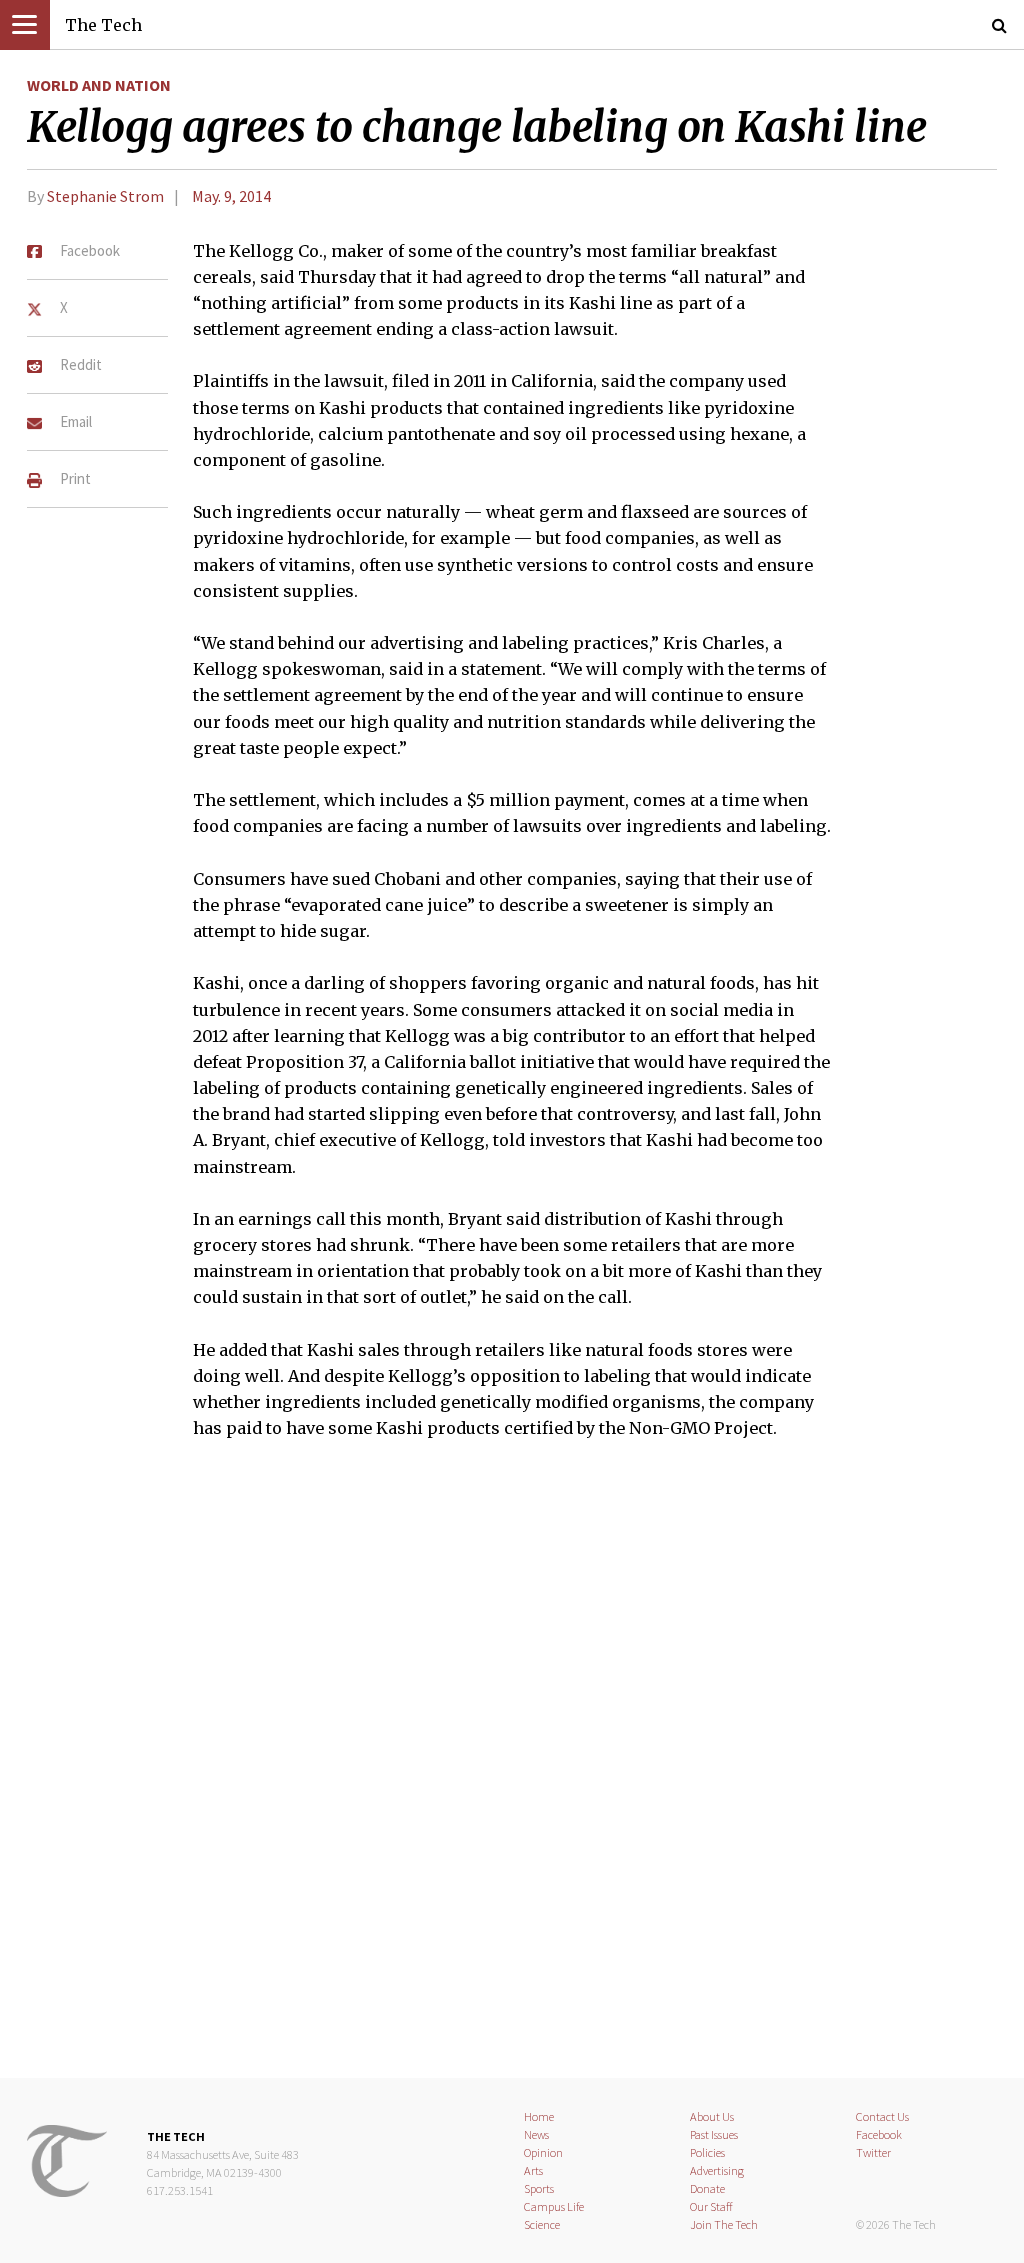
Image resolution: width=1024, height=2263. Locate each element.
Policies (707, 2152)
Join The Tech (724, 2224)
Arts (533, 2170)
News (536, 2134)
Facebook (879, 2134)
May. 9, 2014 (231, 196)
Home (539, 2116)
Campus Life (554, 2206)
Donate (707, 2188)
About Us (712, 2116)
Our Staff (711, 2206)
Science (542, 2224)
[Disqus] (512, 1772)
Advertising (717, 2170)
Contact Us (882, 2116)
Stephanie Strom (105, 196)
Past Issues (714, 2134)
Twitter (873, 2152)
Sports (539, 2188)
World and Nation (99, 85)
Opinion (543, 2152)
